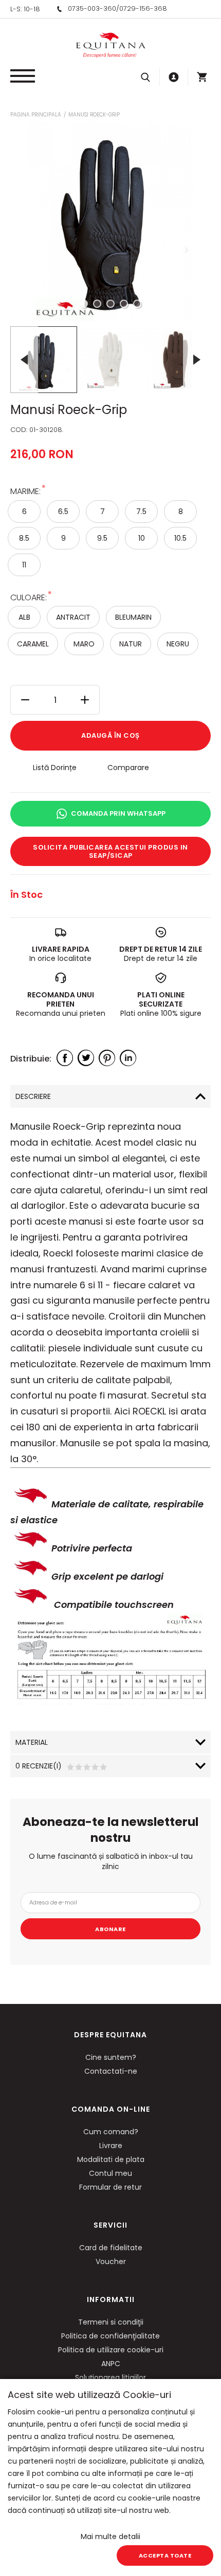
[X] (86, 1058)
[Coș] (202, 77)
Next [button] (197, 359)
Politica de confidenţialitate (110, 2336)
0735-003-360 (92, 8)
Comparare (128, 768)
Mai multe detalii (110, 2536)
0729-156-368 (143, 8)
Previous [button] (24, 359)
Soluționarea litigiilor (110, 2377)
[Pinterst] (107, 1058)
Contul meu (110, 2173)
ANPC (111, 2364)
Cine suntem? (111, 2057)
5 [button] (137, 304)
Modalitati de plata (111, 2159)
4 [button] (124, 304)
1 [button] (84, 304)
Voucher (111, 2262)
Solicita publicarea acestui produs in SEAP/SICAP (110, 851)
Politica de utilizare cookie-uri (111, 2350)
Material (32, 1742)
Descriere (33, 1096)
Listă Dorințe (55, 768)
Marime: (25, 491)
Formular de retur (110, 2187)
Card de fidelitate (111, 2248)
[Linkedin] (128, 1058)
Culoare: (29, 597)
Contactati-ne (111, 2071)
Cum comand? (111, 2132)
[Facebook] (65, 1058)
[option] (110, 221)
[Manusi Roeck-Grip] (44, 360)
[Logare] (174, 77)
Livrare (111, 2146)
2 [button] (97, 304)
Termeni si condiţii (111, 2322)
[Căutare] (145, 77)
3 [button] (110, 304)
